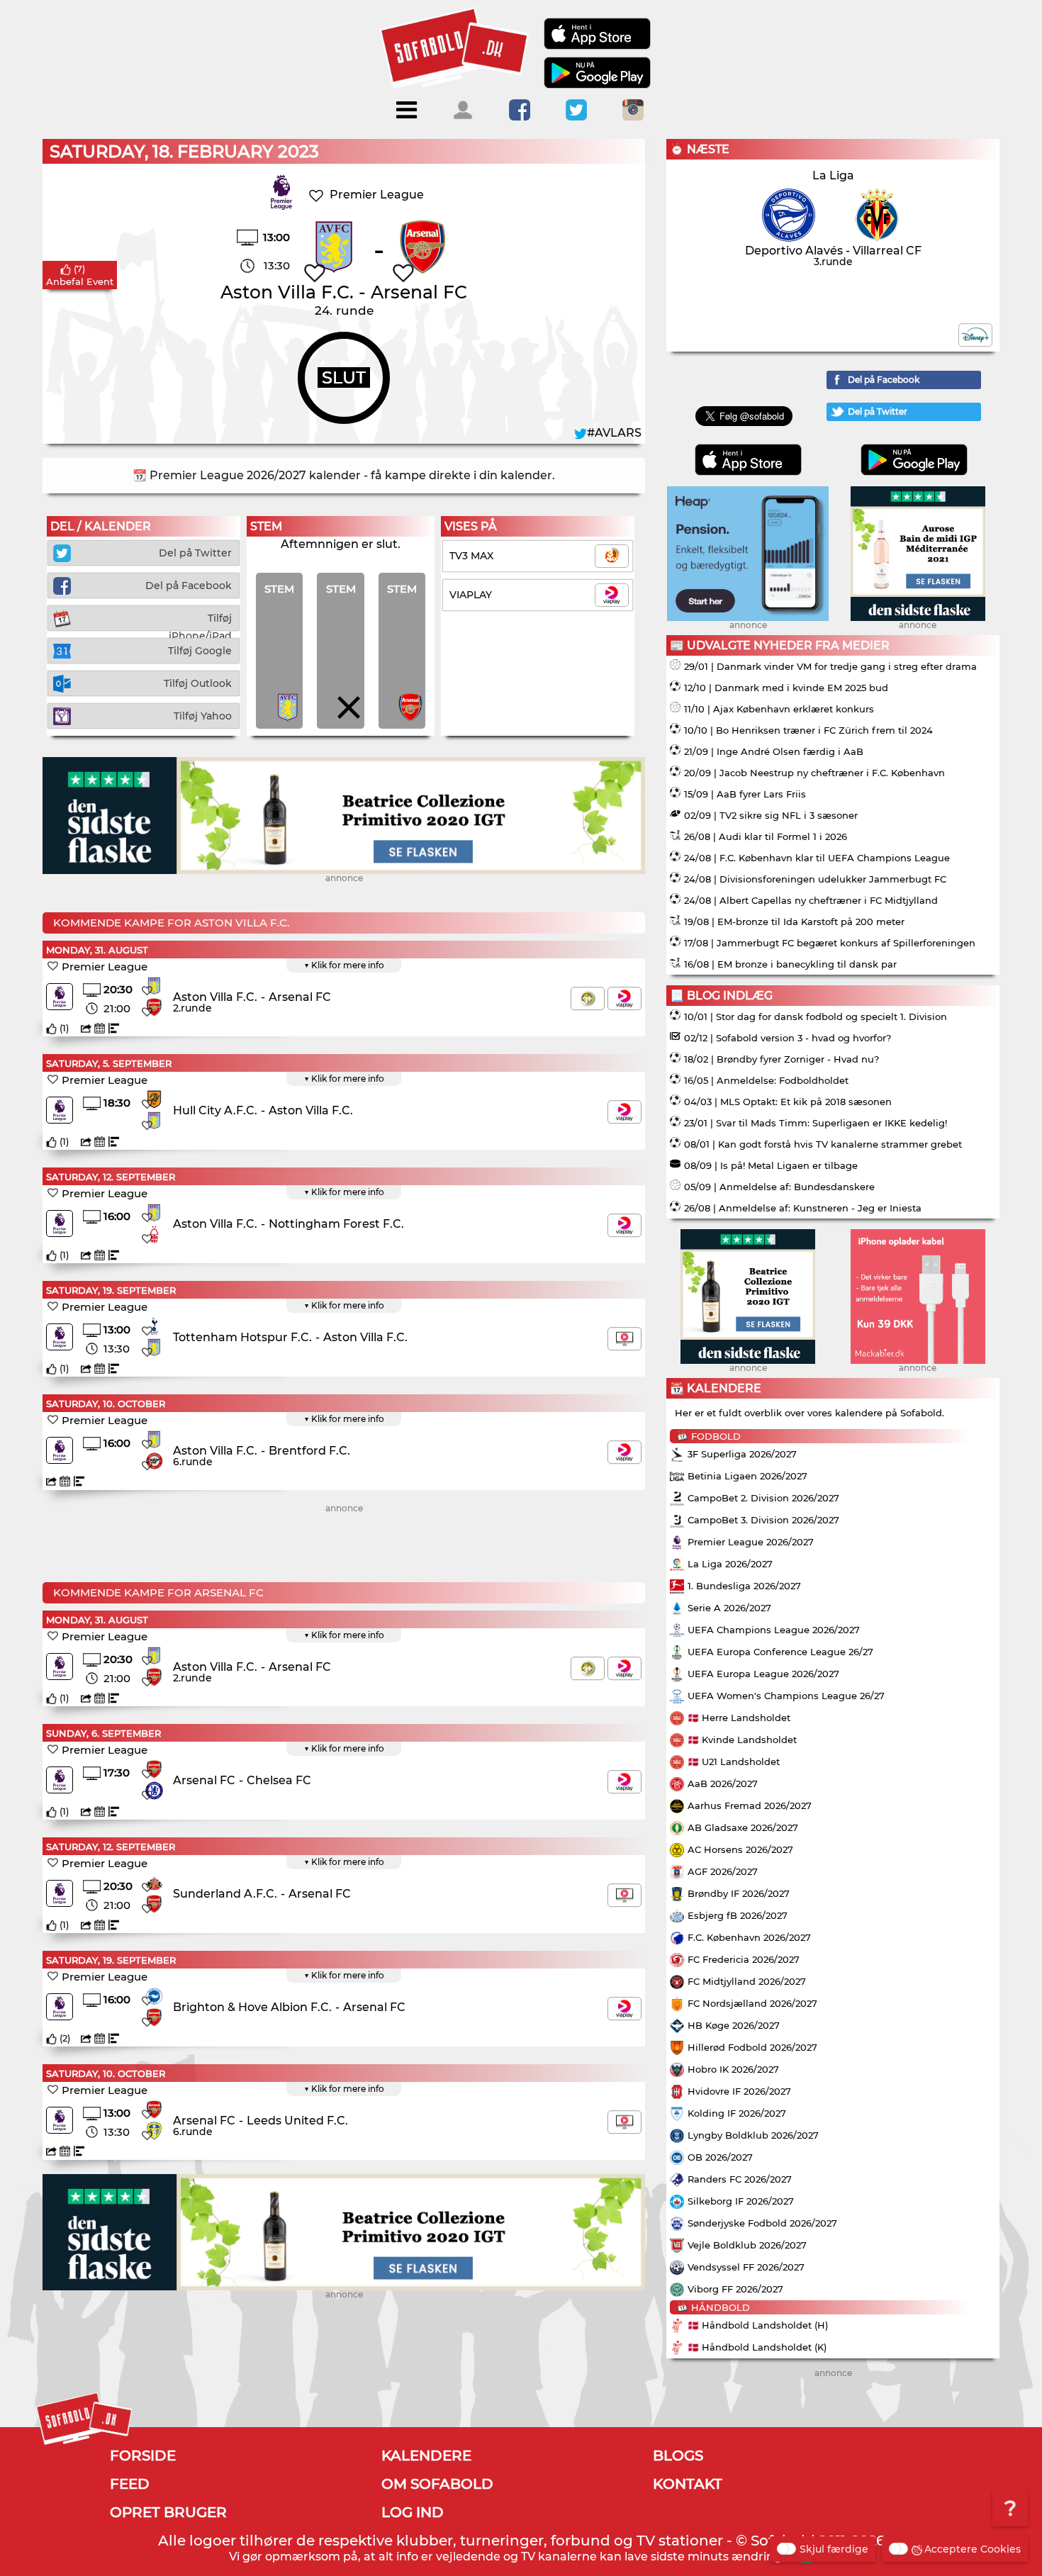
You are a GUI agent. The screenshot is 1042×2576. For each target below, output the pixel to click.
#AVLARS (614, 433)
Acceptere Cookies (973, 2549)
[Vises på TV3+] (588, 998)
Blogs (678, 2455)
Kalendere (426, 2455)
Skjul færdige (834, 2549)
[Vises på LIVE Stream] (624, 1339)
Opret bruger (168, 2512)
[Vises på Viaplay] (624, 998)
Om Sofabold (437, 2484)
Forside (143, 2455)
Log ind (413, 2512)
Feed (130, 2484)
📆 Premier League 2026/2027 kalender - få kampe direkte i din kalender (342, 475)
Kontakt (688, 2484)
